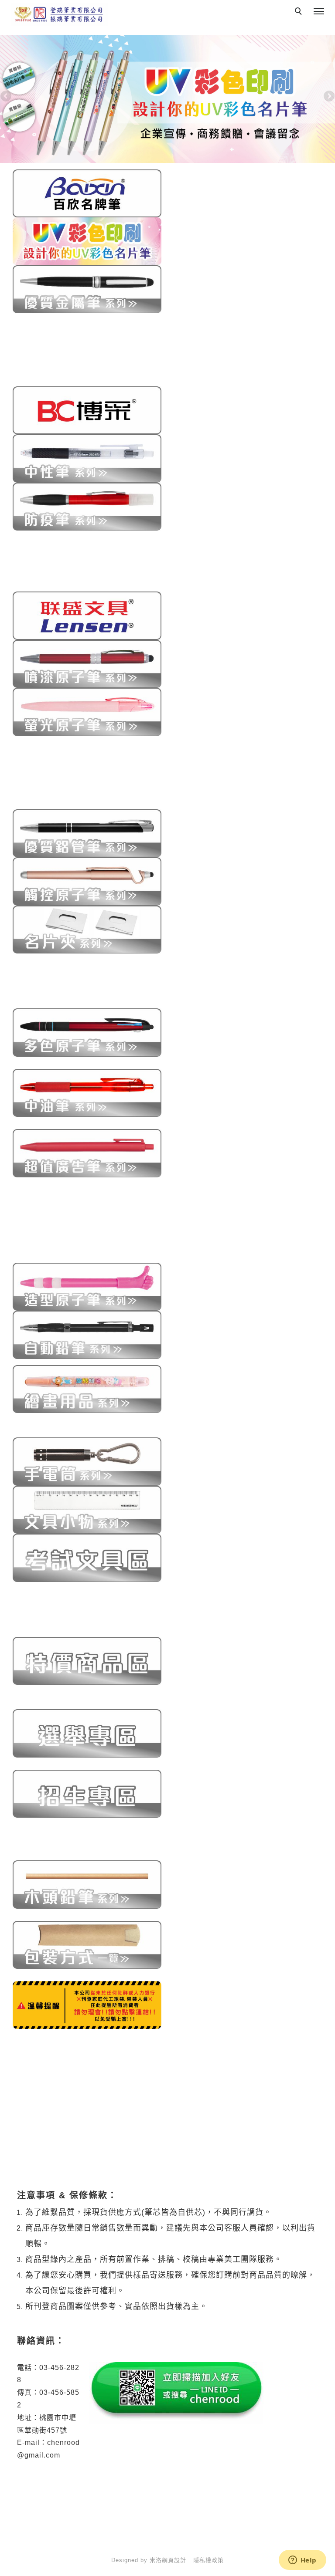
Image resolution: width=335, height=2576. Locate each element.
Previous (7, 97)
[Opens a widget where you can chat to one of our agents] (302, 2561)
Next (328, 97)
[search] (300, 12)
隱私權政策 (209, 2560)
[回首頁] (60, 15)
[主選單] (319, 12)
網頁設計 (174, 2560)
